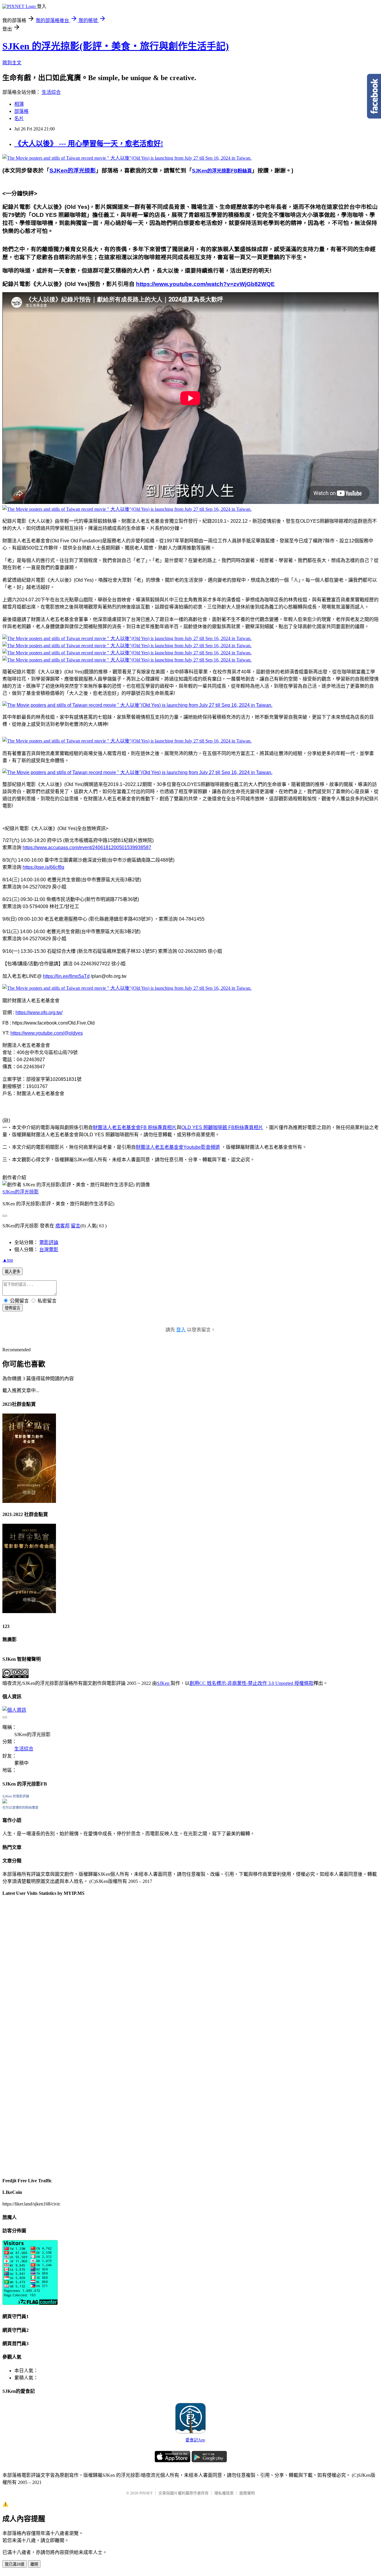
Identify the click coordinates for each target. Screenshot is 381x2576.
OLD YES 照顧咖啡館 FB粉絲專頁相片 (222, 1127)
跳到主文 (12, 63)
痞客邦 (63, 1226)
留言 (76, 1226)
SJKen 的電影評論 (16, 1796)
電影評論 (49, 1242)
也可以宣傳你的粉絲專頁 (20, 1808)
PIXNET (146, 2493)
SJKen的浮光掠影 (21, 1192)
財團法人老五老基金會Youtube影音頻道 (178, 1147)
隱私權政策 (224, 2493)
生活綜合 (51, 92)
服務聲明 (247, 2493)
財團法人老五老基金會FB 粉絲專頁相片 (135, 1127)
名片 (19, 118)
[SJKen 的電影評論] (5, 1802)
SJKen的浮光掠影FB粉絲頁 (222, 171)
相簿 (19, 104)
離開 (34, 2564)
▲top (8, 1260)
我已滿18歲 (15, 2564)
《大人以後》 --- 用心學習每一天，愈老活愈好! (89, 144)
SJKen (164, 1683)
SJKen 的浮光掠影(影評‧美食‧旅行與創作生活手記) (116, 46)
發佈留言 (13, 1308)
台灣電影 (49, 1250)
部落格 (21, 111)
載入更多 (13, 1272)
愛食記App (195, 2440)
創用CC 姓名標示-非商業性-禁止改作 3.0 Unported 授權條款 (252, 1683)
